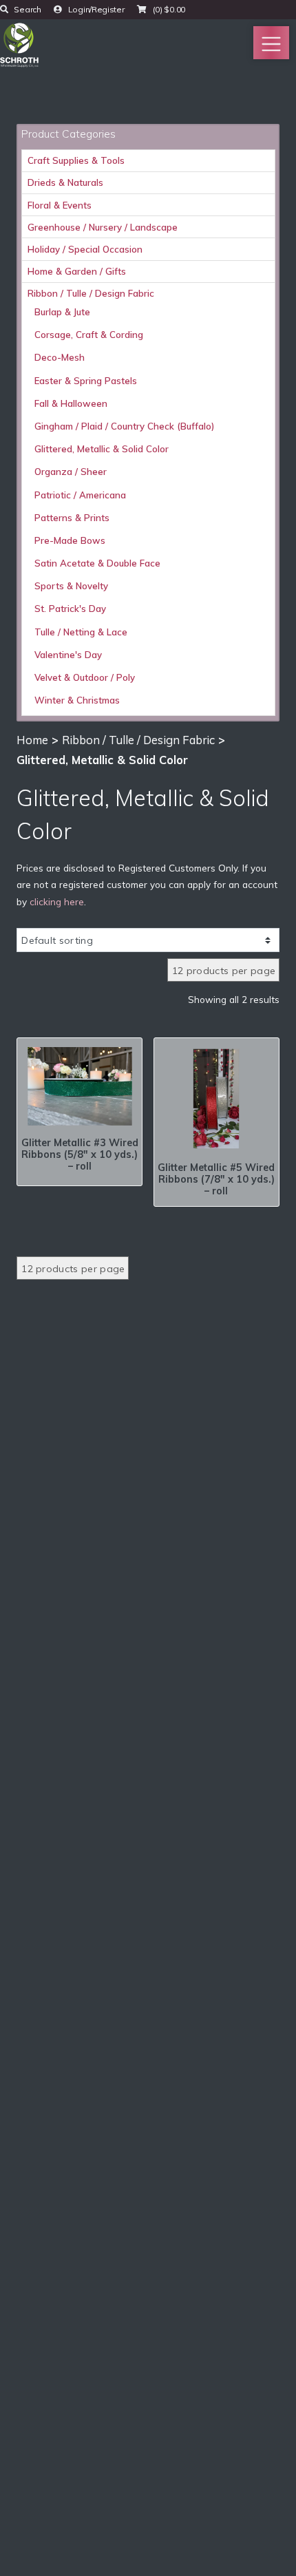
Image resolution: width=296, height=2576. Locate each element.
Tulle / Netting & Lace (81, 632)
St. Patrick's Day (70, 609)
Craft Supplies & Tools (76, 160)
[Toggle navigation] (271, 43)
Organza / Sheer (71, 472)
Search (27, 9)
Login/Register (95, 9)
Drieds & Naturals (65, 182)
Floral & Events (60, 205)
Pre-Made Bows (70, 540)
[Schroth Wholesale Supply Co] (19, 43)
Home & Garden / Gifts (77, 271)
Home (32, 740)
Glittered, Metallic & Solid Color (102, 449)
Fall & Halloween (71, 403)
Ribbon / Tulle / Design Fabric (91, 293)
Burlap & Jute (62, 312)
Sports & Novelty (71, 586)
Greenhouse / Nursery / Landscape (103, 227)
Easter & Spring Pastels (86, 381)
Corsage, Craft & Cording (89, 335)
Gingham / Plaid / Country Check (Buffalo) (124, 426)
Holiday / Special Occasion (85, 249)
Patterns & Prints (72, 518)
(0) (168, 9)
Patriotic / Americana (80, 495)
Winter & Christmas (77, 700)
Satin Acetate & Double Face (97, 563)
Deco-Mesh (60, 357)
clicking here (57, 901)
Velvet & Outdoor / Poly (85, 677)
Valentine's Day (68, 655)
